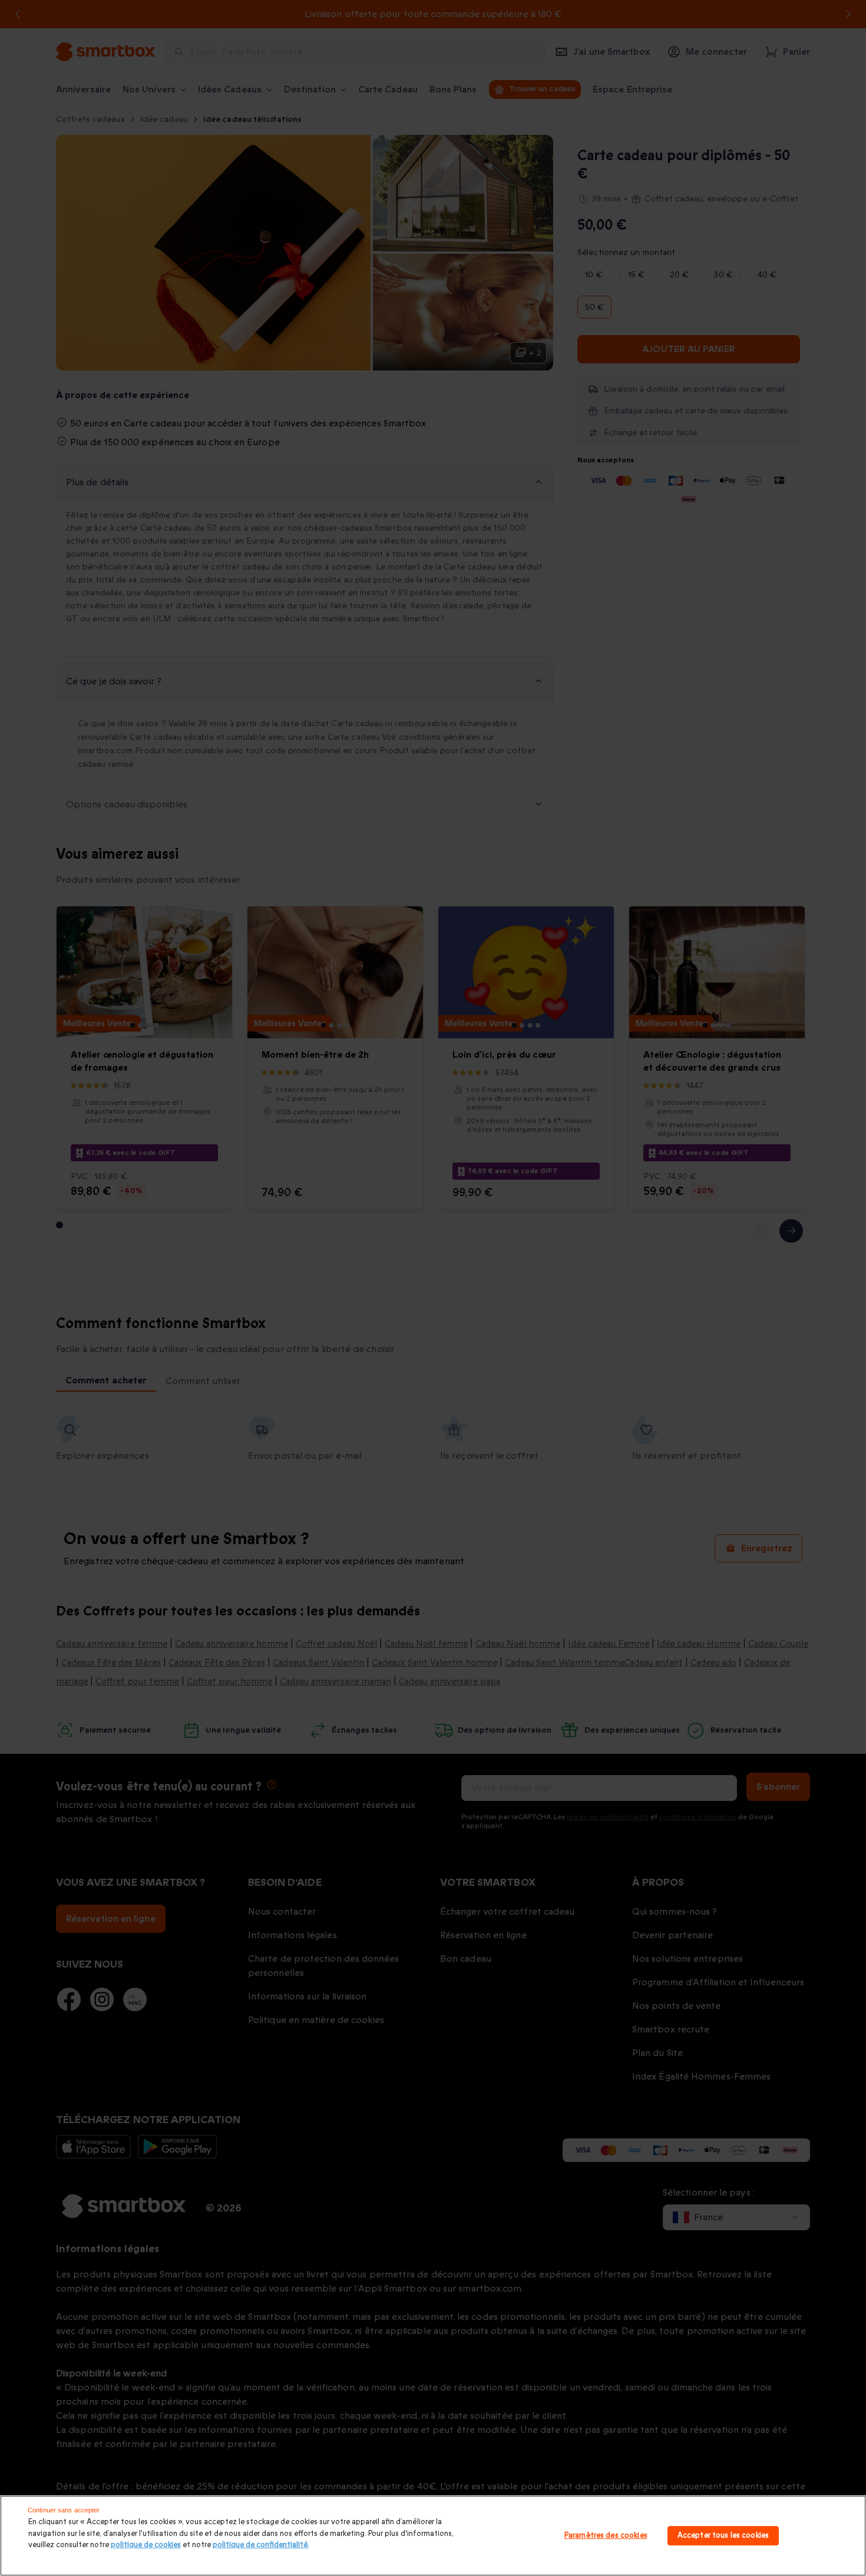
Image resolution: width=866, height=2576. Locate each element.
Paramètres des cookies (606, 2535)
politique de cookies (146, 2545)
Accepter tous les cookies (723, 2535)
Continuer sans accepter (64, 2510)
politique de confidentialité (260, 2545)
